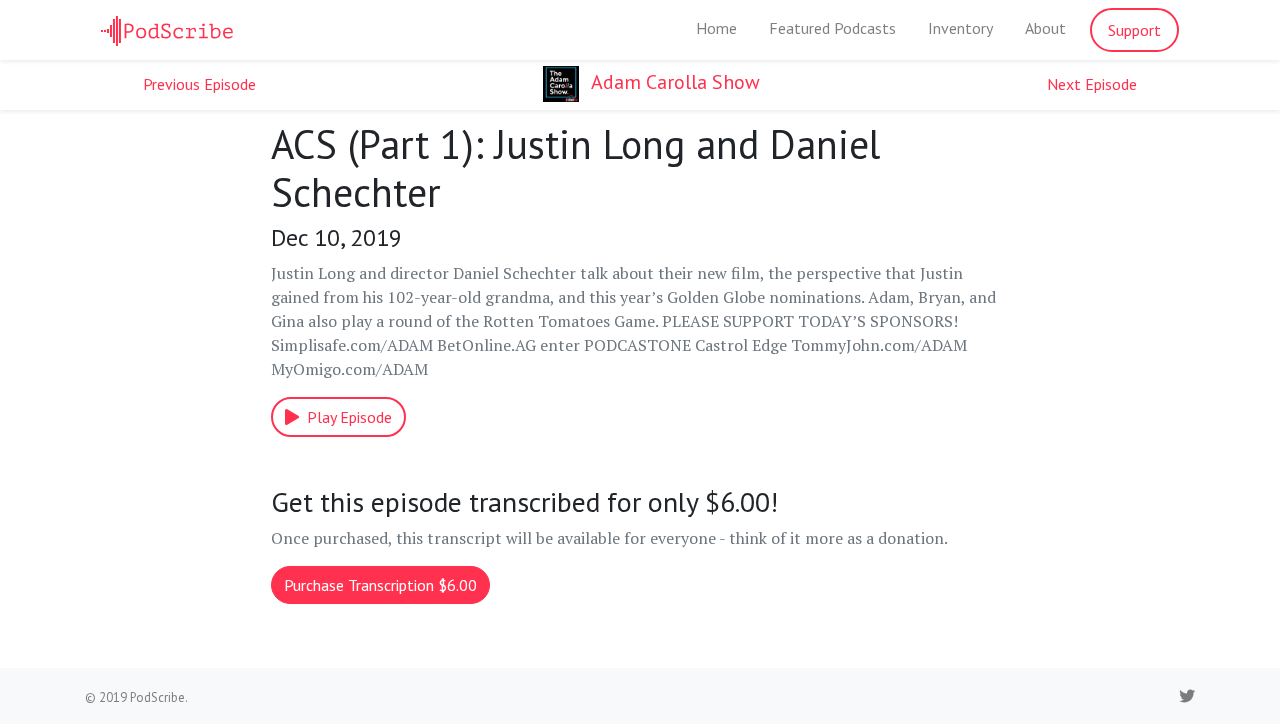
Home (716, 28)
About (1045, 28)
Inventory (960, 28)
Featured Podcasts (832, 28)
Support (1134, 30)
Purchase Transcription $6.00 (380, 585)
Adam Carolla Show (673, 82)
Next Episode (1092, 84)
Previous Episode (199, 84)
